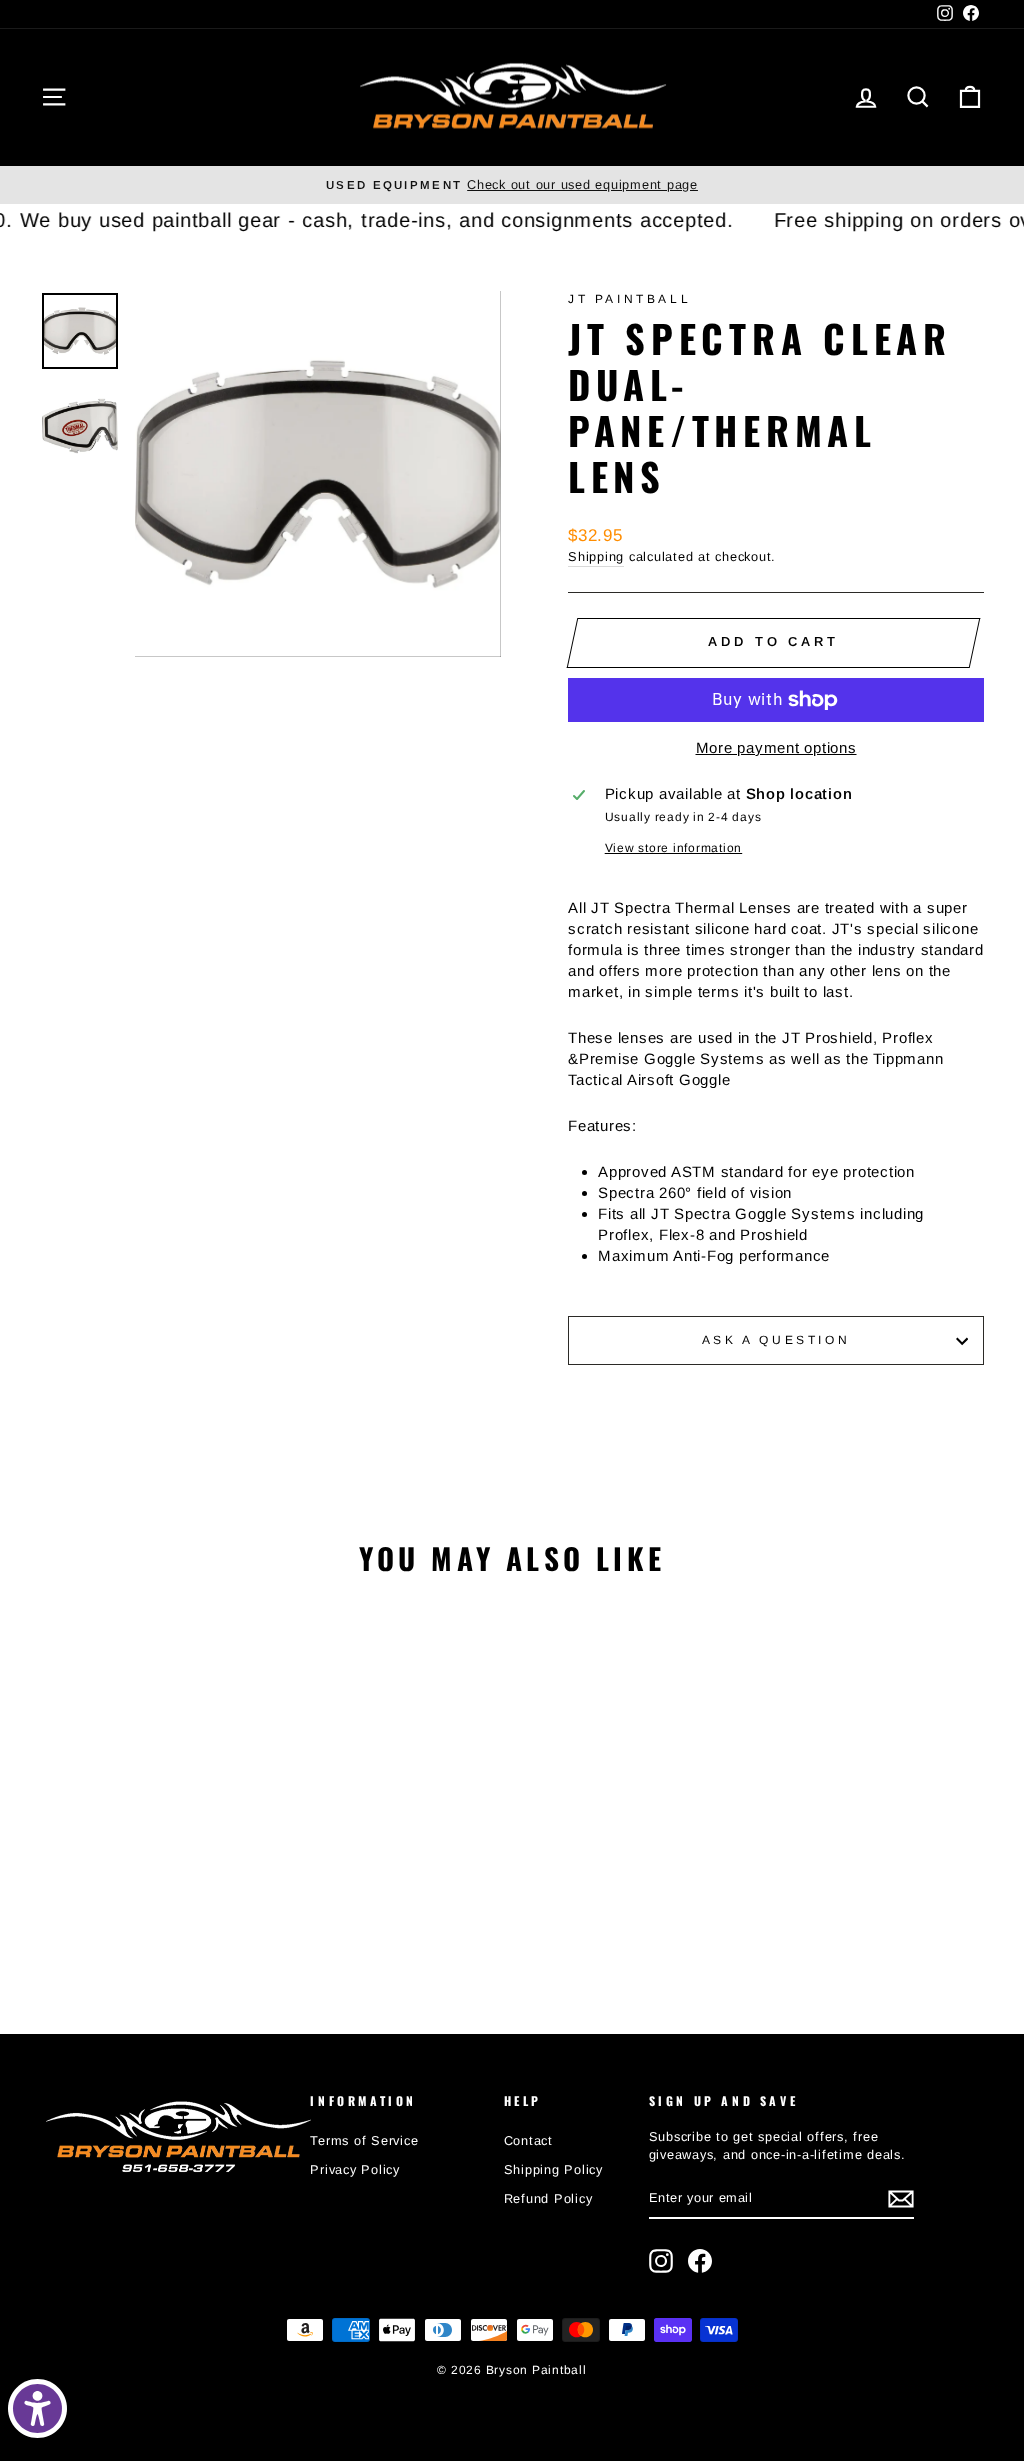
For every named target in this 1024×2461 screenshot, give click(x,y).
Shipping (596, 556)
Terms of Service (364, 2140)
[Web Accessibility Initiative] (37, 2408)
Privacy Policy (355, 2169)
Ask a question (776, 1340)
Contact (528, 2140)
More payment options (776, 747)
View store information (674, 848)
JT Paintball (629, 299)
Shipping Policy (553, 2169)
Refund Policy (548, 2198)
